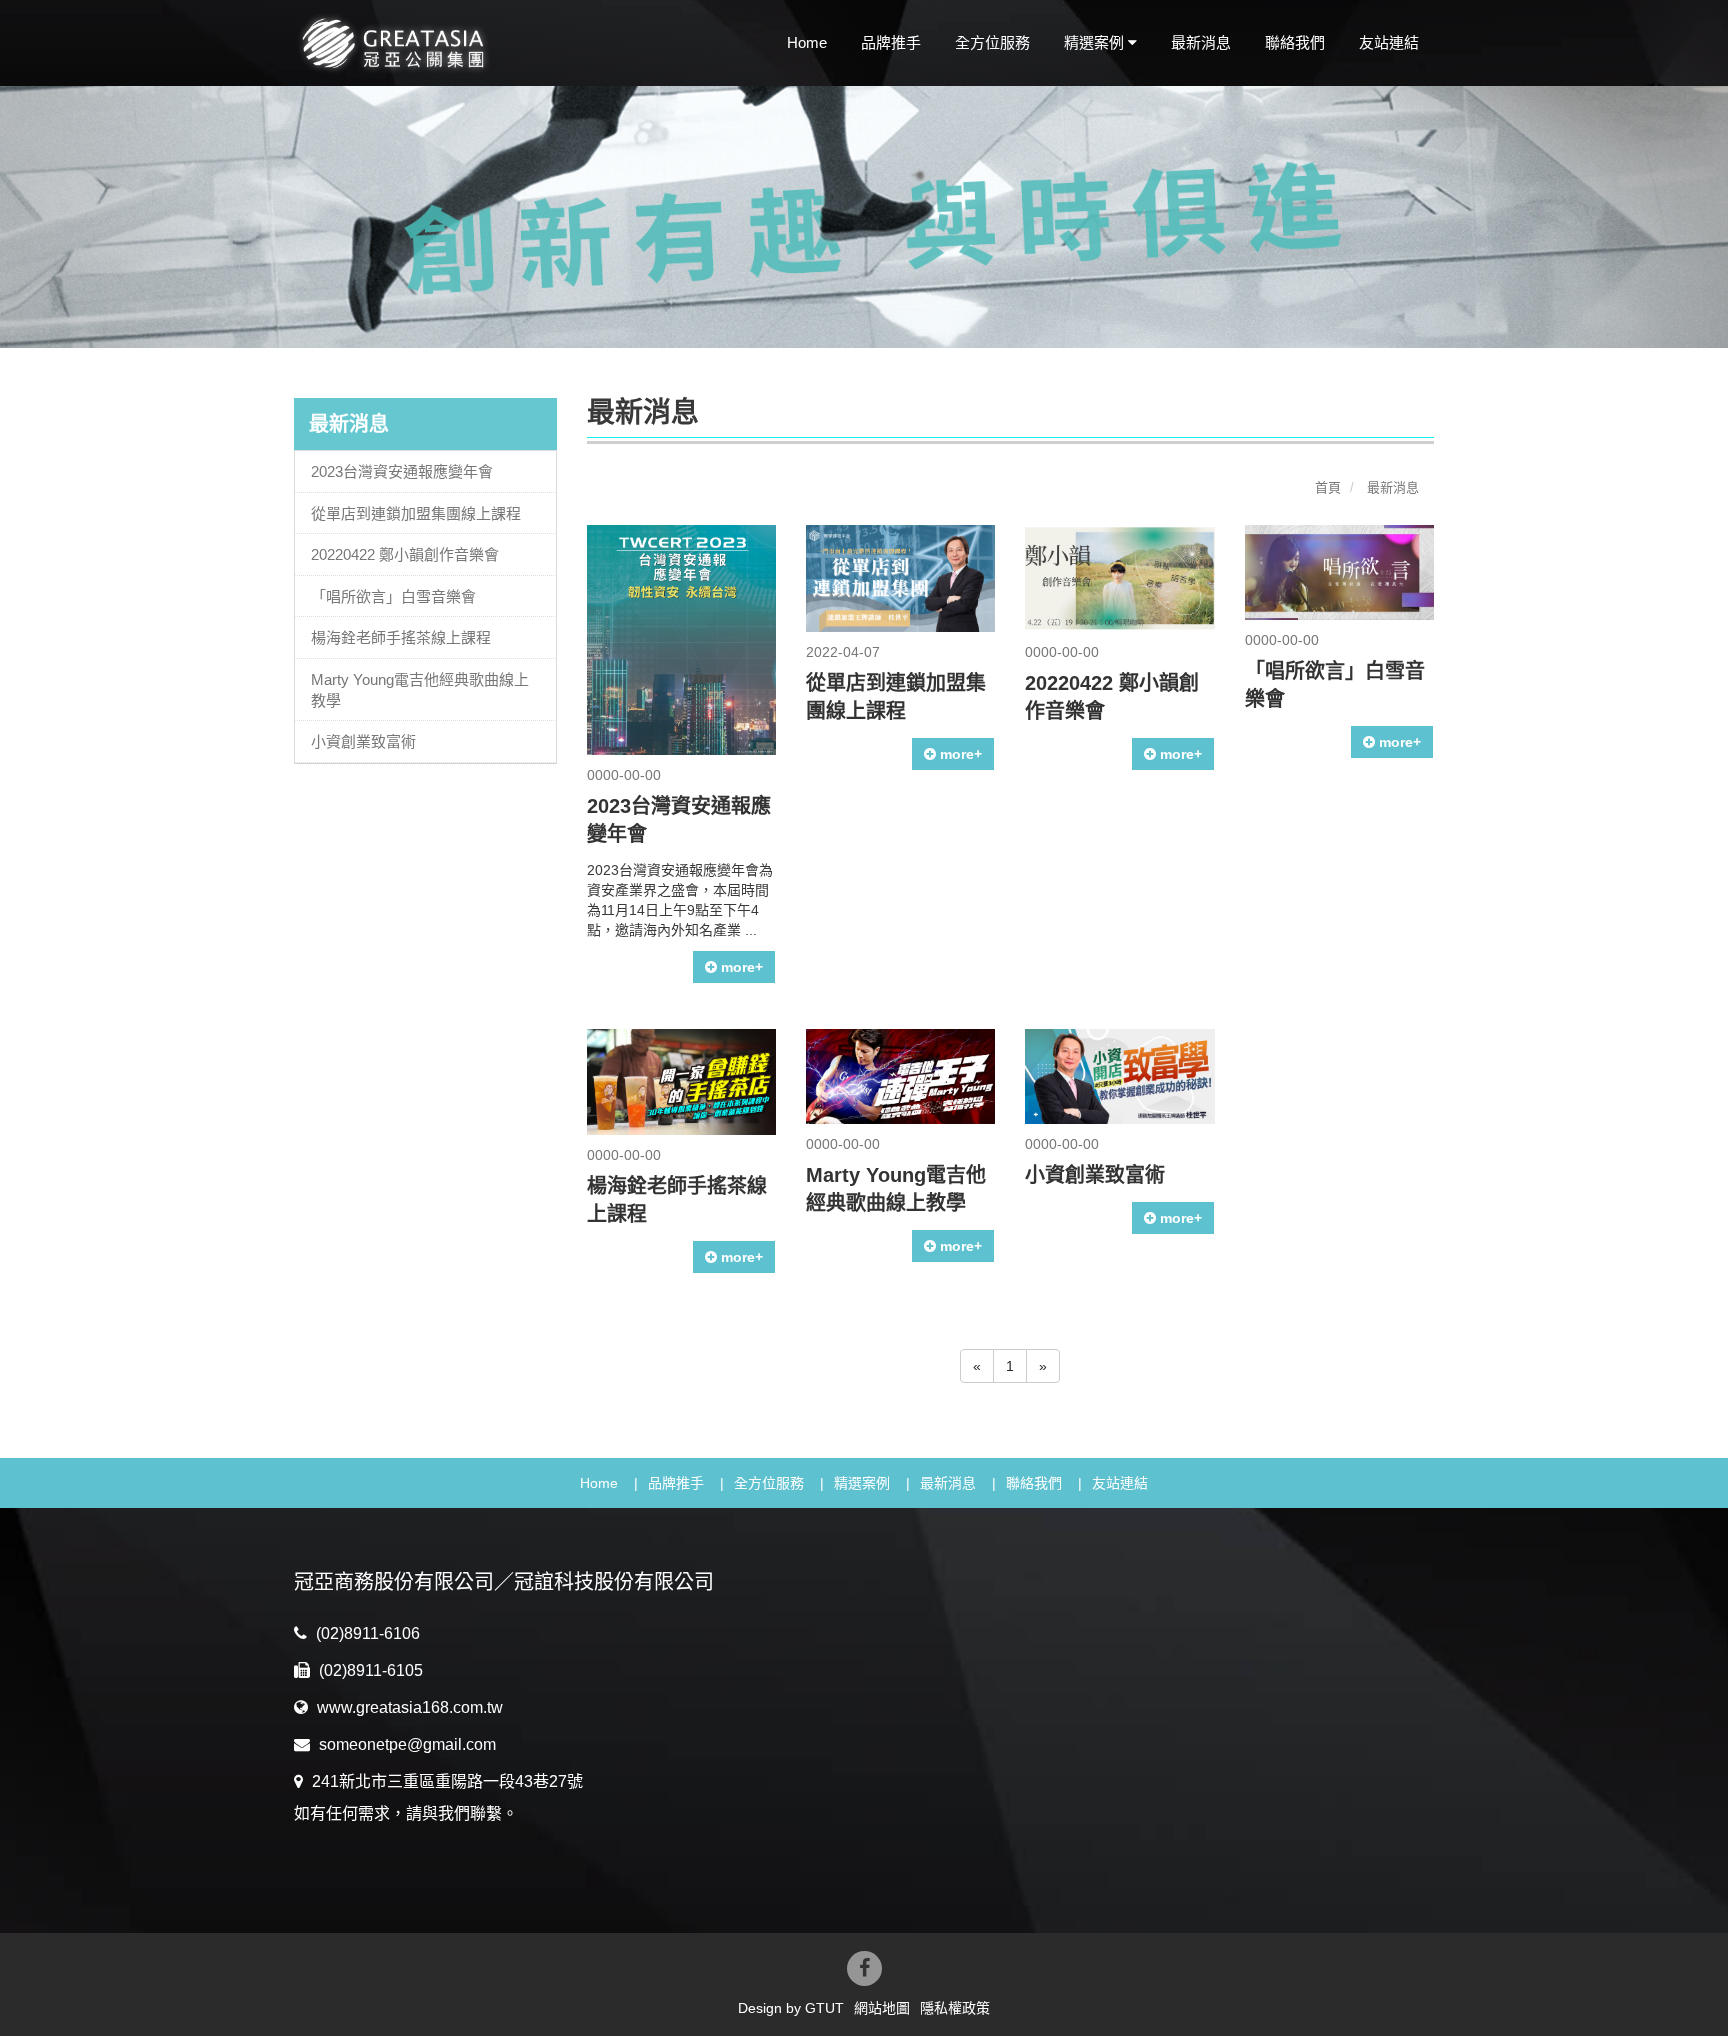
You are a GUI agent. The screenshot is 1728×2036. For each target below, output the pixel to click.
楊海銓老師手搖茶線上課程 (401, 637)
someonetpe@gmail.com (405, 1744)
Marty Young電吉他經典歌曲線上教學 (420, 690)
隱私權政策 (955, 2008)
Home (807, 42)
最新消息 (1201, 42)
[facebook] (864, 1968)
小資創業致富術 (363, 741)
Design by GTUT (791, 2008)
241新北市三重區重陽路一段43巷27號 (445, 1781)
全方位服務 (992, 42)
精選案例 (862, 1483)
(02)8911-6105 (369, 1670)
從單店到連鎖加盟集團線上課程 (416, 513)
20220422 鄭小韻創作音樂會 (405, 554)
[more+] (681, 639)
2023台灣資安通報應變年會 (402, 471)
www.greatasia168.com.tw (408, 1707)
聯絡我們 (1295, 42)
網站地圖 (882, 2008)
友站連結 (1389, 42)
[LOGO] (425, 43)
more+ (740, 967)
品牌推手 (891, 42)
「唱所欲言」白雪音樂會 (393, 596)
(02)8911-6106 (366, 1633)
